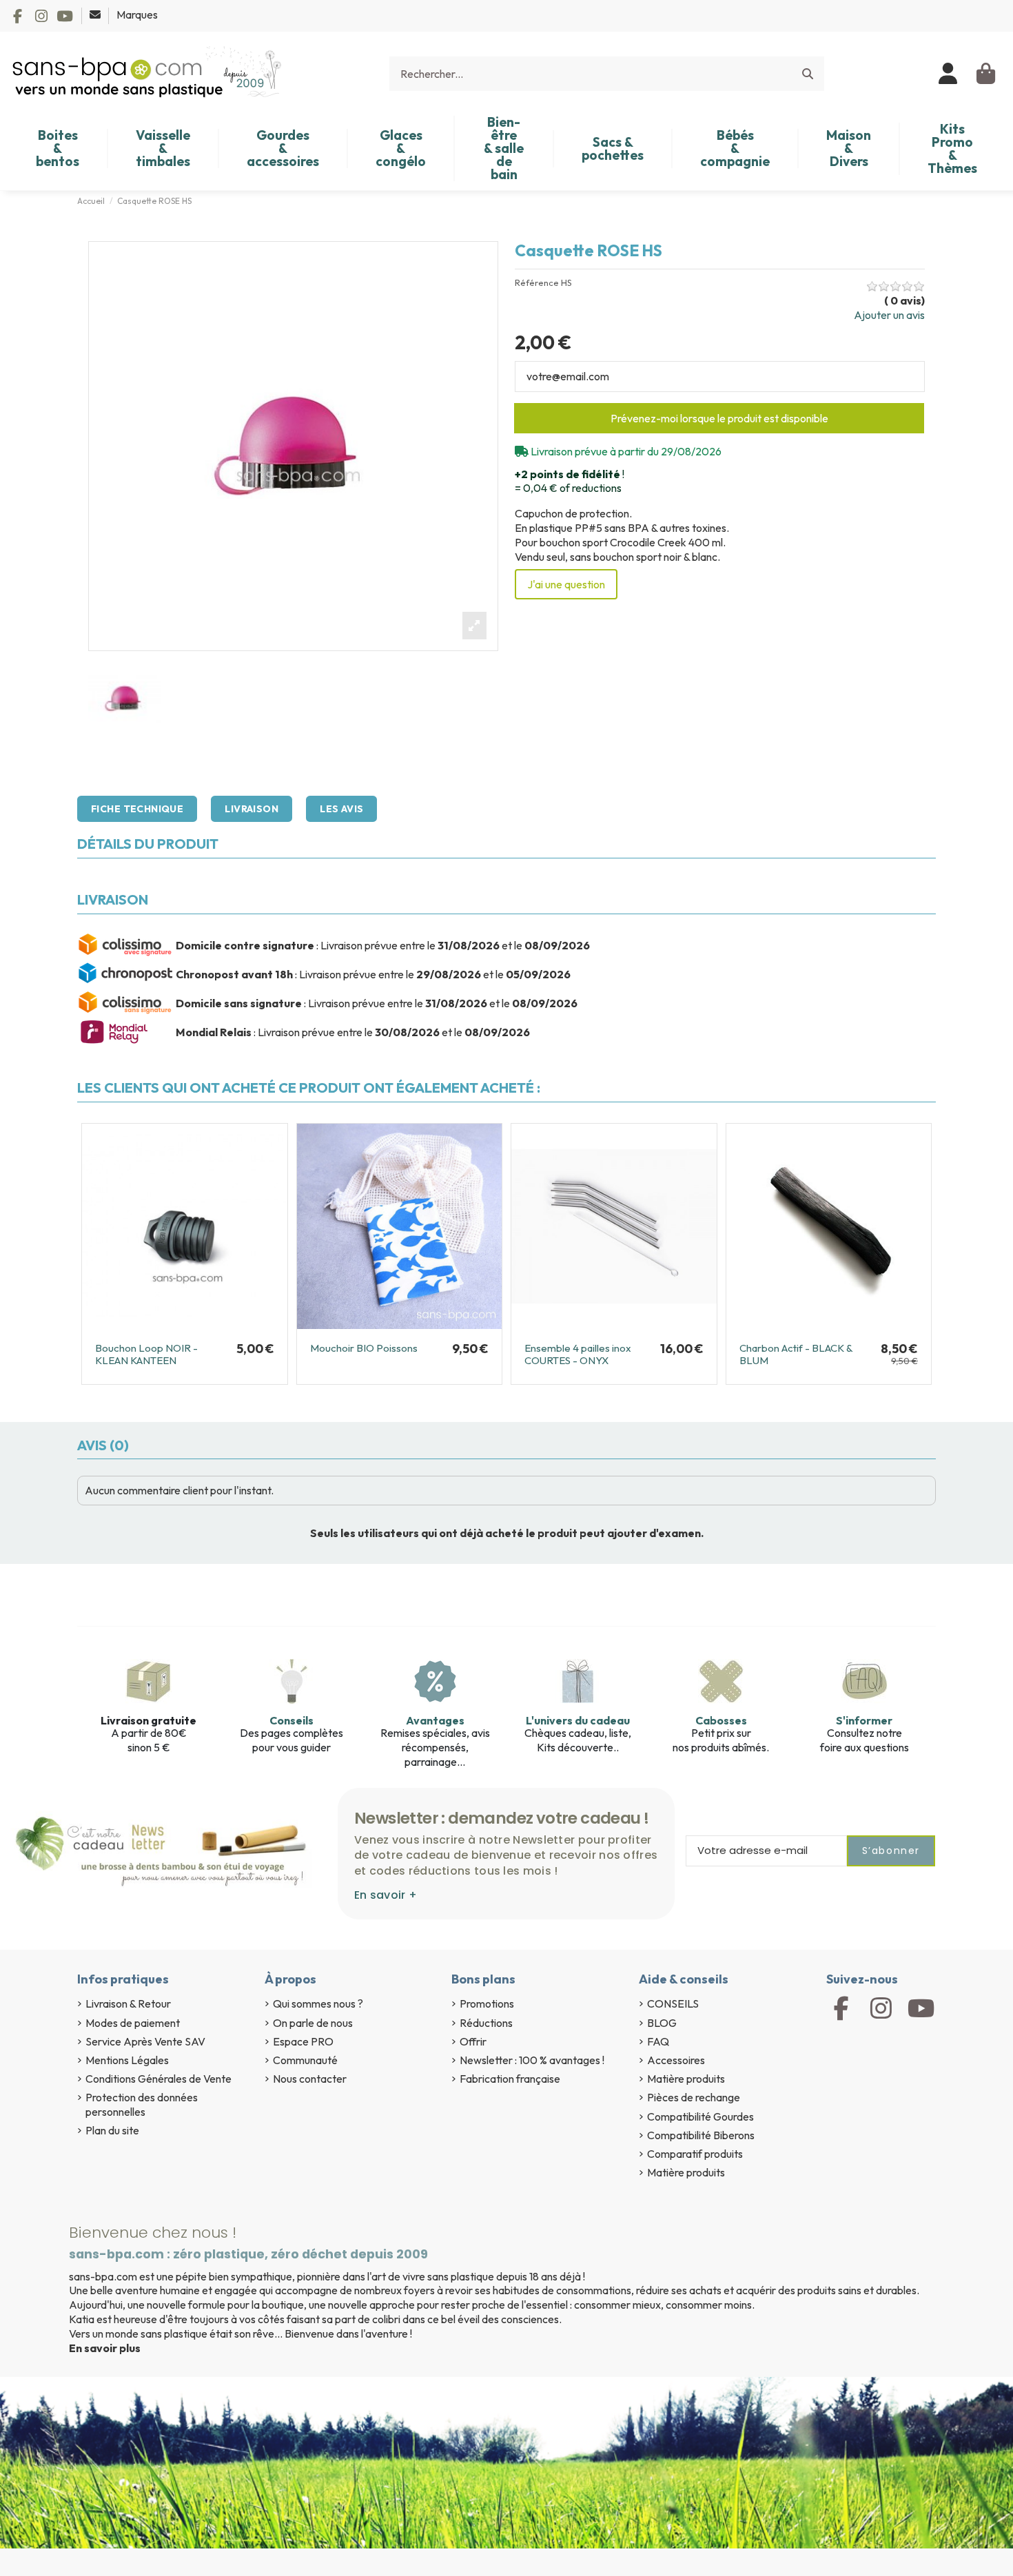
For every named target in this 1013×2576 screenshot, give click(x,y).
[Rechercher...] (808, 74)
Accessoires (676, 2060)
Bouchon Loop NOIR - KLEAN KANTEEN (146, 1354)
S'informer (864, 1720)
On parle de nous (313, 2023)
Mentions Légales (127, 2060)
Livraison (252, 809)
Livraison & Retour (128, 2003)
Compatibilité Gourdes (700, 2116)
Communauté (305, 2060)
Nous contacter (310, 2079)
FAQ (658, 2041)
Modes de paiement (133, 2023)
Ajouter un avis (889, 315)
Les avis (341, 809)
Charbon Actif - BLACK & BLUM (796, 1354)
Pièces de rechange (694, 2097)
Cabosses (721, 1720)
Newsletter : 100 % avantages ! (532, 2060)
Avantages (435, 1720)
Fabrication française (510, 2079)
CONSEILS (673, 2003)
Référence (537, 283)
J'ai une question (566, 584)
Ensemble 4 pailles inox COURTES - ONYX (578, 1354)
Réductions (486, 2023)
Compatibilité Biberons (701, 2135)
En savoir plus (105, 2348)
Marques (137, 14)
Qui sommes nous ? (318, 2003)
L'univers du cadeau (578, 1720)
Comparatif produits (695, 2154)
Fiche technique (137, 809)
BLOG (662, 2023)
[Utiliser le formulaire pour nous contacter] (96, 14)
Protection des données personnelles (142, 2104)
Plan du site (112, 2130)
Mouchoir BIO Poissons (364, 1348)
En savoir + (386, 1895)
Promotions (487, 2003)
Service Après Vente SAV (145, 2041)
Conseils (291, 1720)
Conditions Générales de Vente (158, 2079)
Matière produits (686, 2079)
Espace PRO (303, 2041)
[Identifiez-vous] (949, 74)
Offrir (473, 2041)
